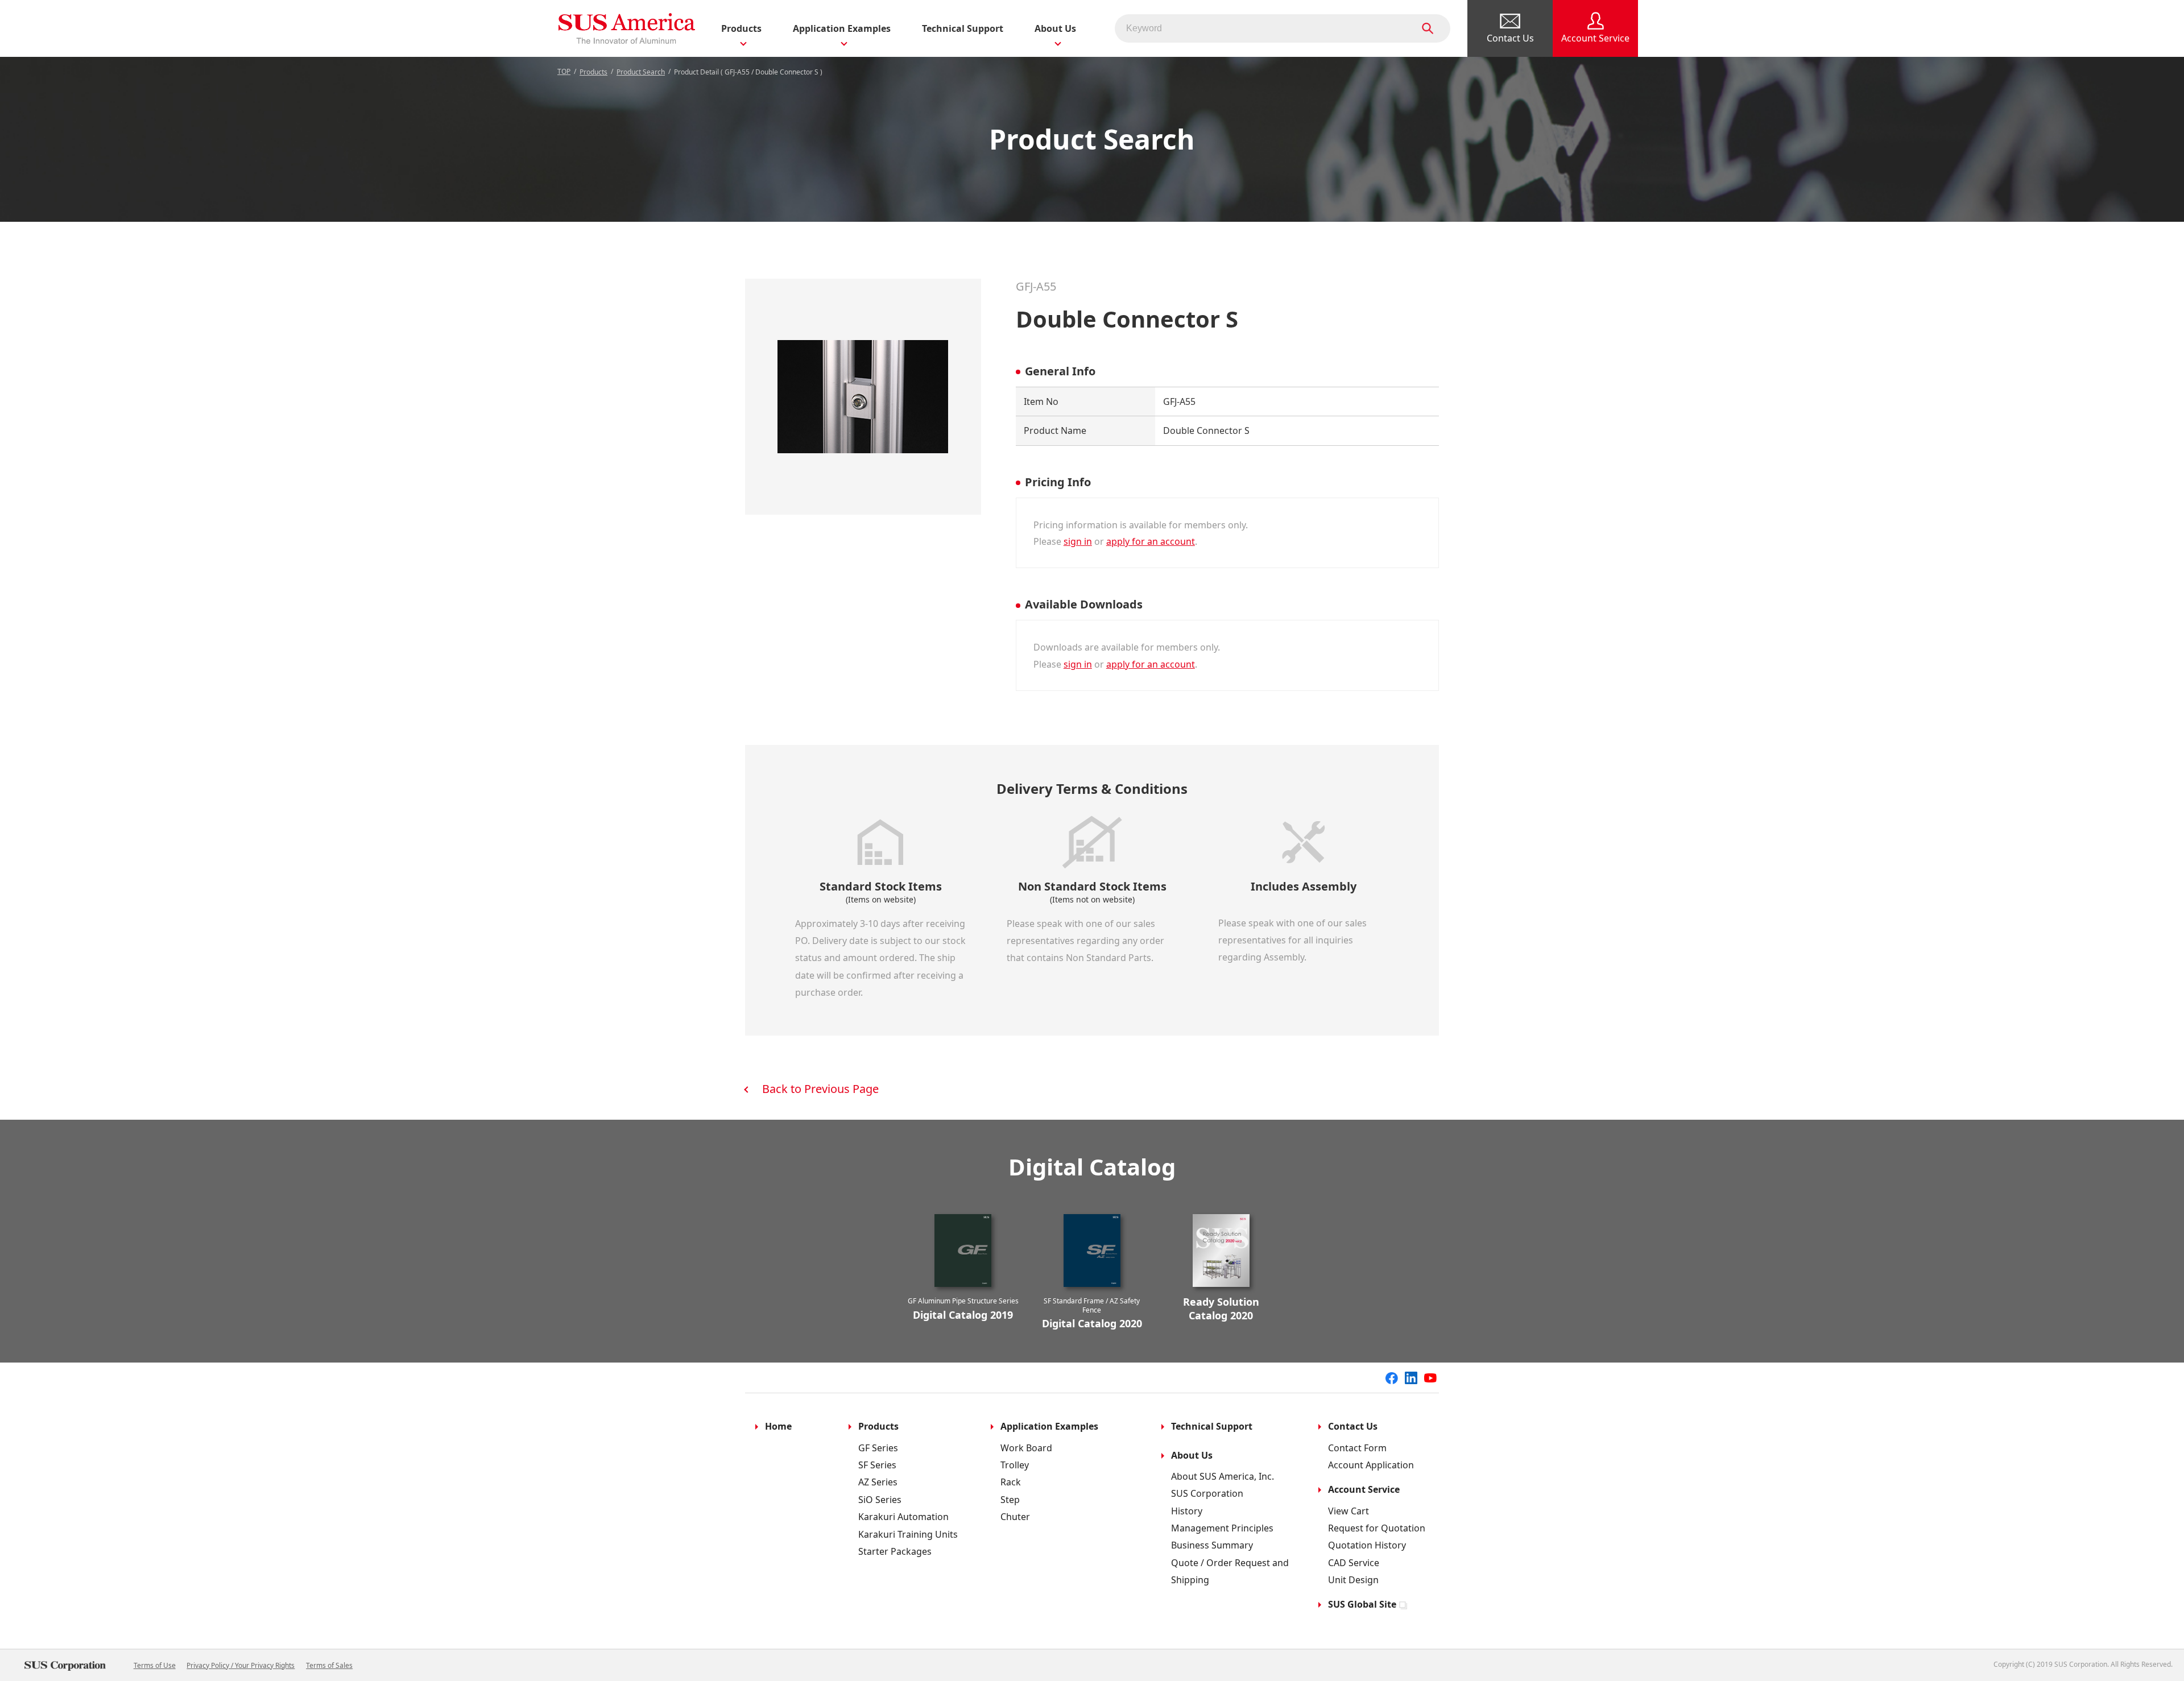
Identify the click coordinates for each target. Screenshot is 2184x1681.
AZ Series (878, 1482)
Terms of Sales (329, 1665)
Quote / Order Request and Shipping (1230, 1571)
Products (593, 72)
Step (1010, 1500)
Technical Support (963, 28)
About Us (1192, 1455)
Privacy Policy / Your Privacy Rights (241, 1665)
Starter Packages (895, 1551)
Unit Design (1353, 1580)
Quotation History (1367, 1545)
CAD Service (1354, 1563)
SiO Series (880, 1500)
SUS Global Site (1362, 1604)
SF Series (877, 1465)
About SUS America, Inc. (1223, 1476)
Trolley (1015, 1465)
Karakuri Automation (903, 1517)
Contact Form (1357, 1448)
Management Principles (1222, 1528)
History (1187, 1511)
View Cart (1349, 1511)
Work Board (1026, 1448)
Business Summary (1212, 1545)
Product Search (641, 72)
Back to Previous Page (820, 1089)
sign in (1078, 541)
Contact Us (1353, 1426)
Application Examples (1049, 1426)
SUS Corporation (1207, 1493)
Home (778, 1426)
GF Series (878, 1448)
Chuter (1015, 1517)
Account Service (1364, 1489)
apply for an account (1151, 541)
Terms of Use (155, 1665)
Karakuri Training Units (908, 1534)
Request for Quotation (1377, 1528)
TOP (564, 71)
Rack (1011, 1482)
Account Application (1371, 1465)
